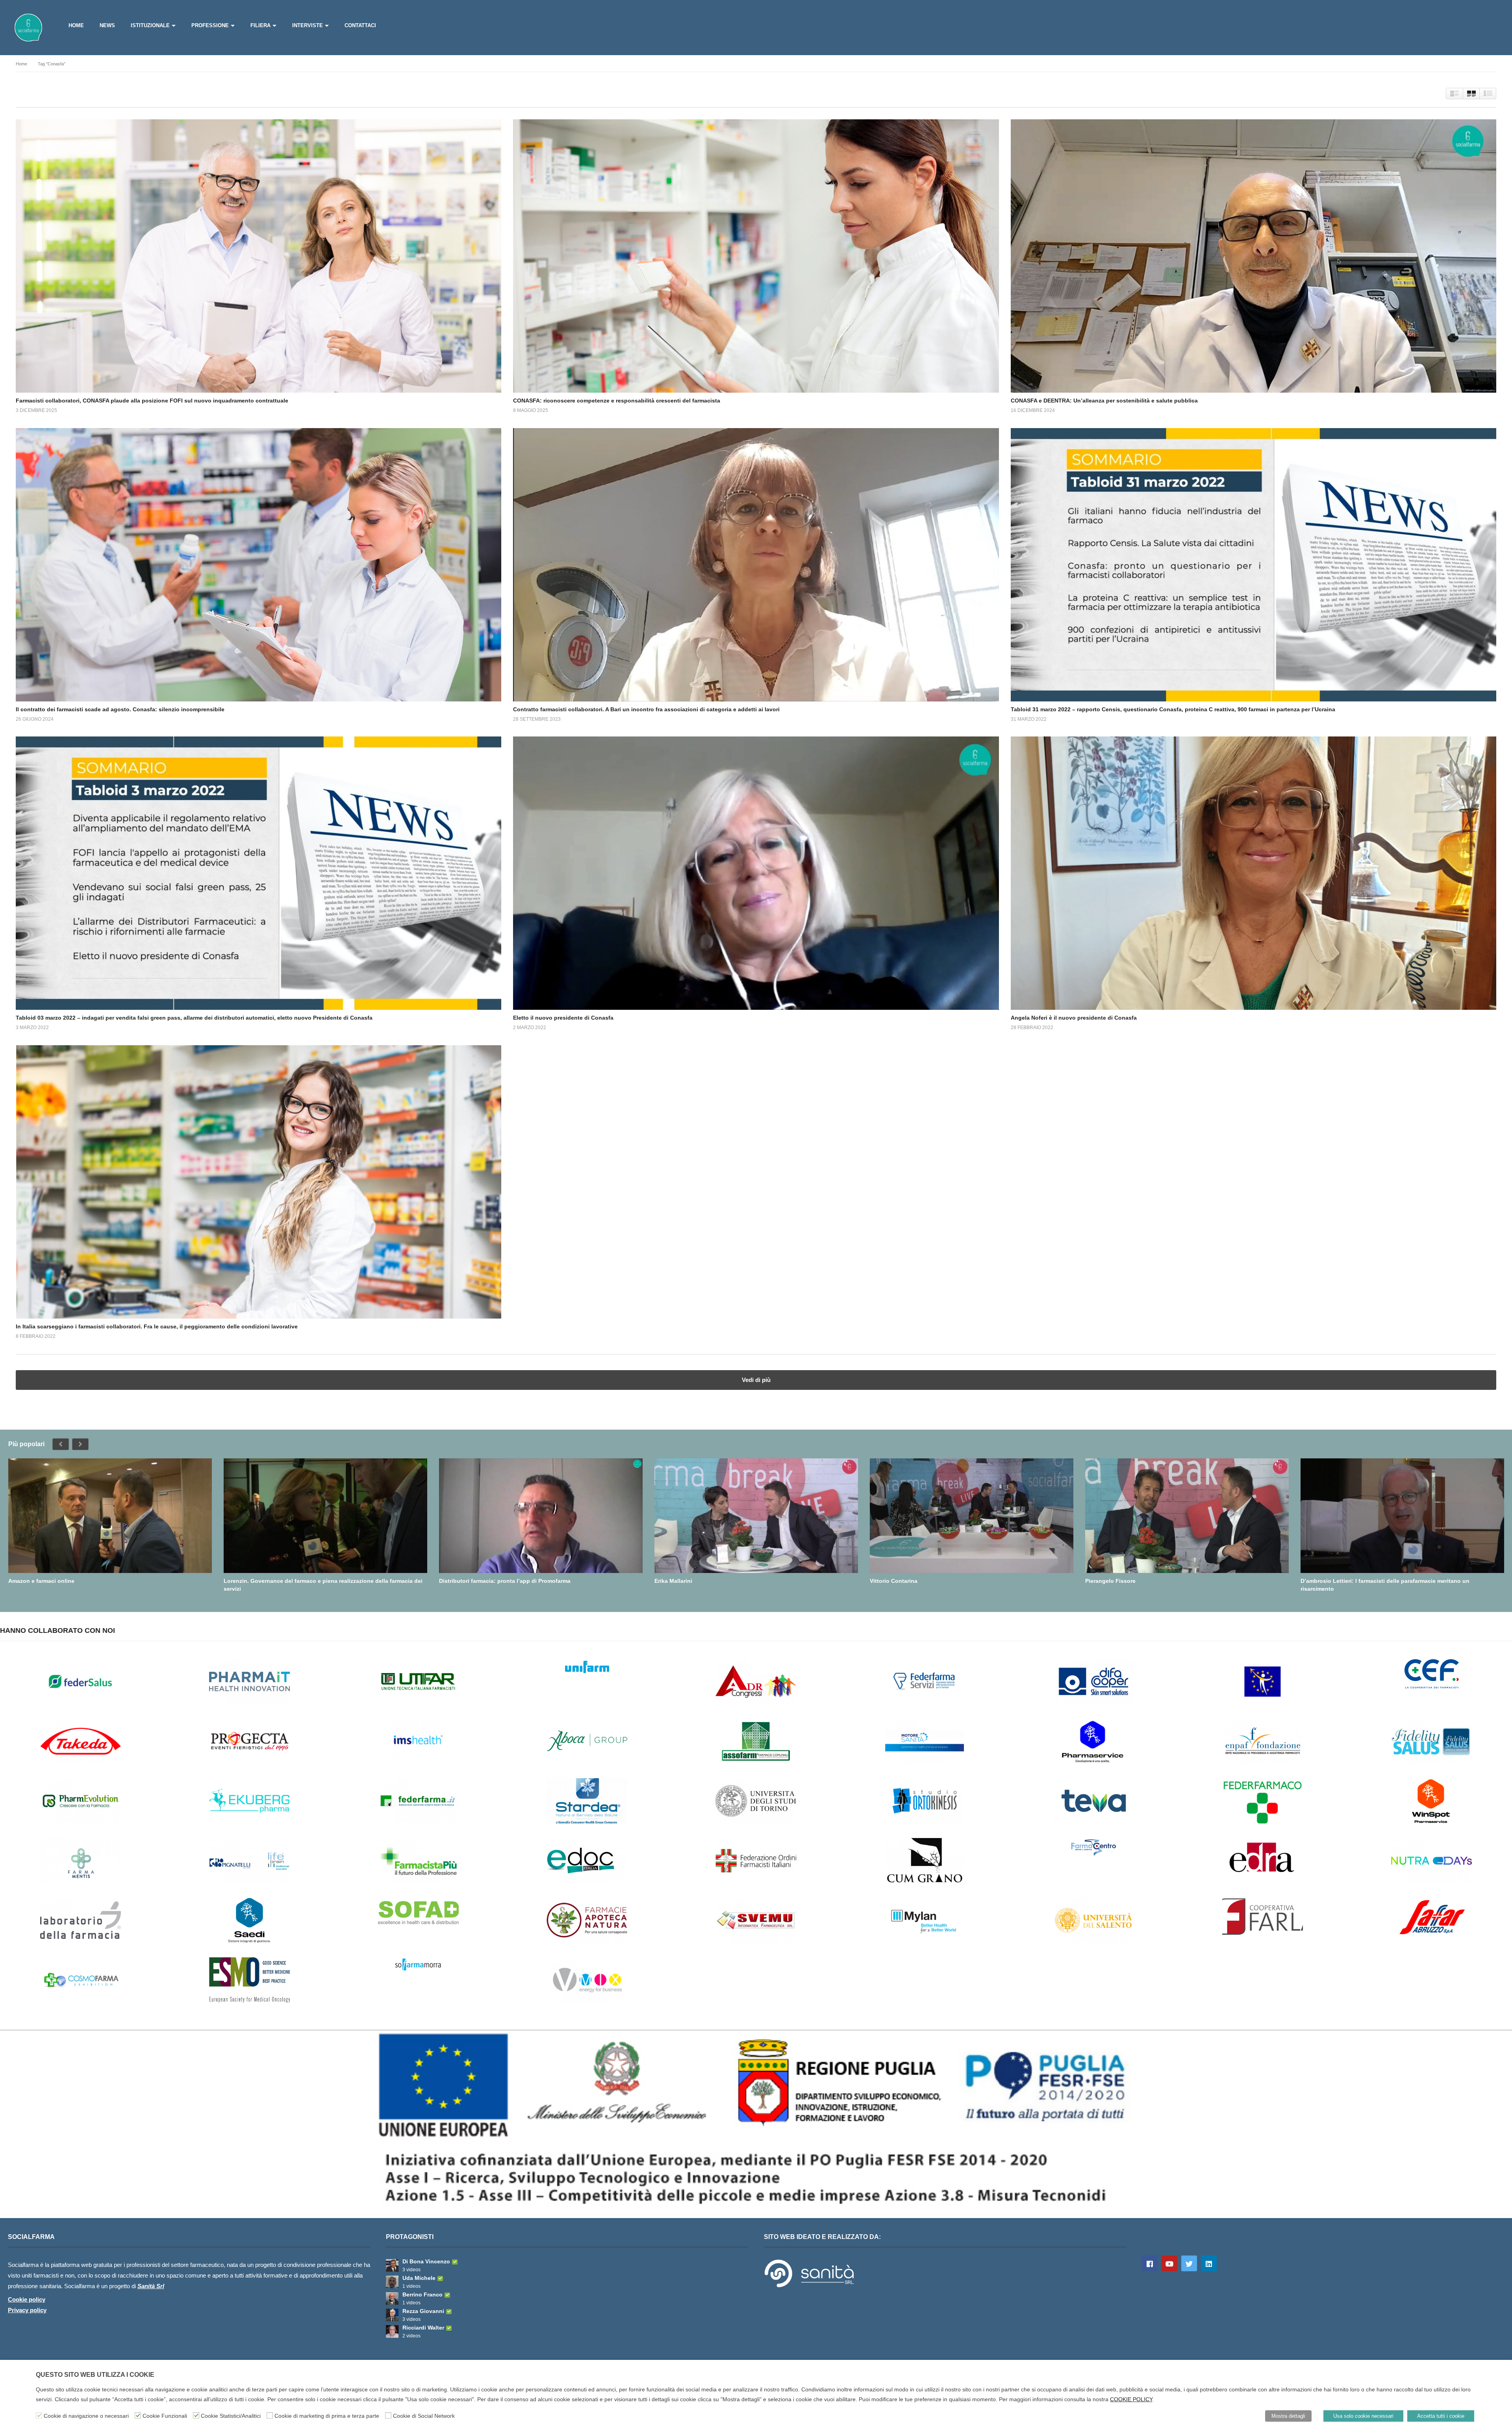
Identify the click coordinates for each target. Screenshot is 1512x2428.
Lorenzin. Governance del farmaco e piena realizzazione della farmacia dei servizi (323, 1585)
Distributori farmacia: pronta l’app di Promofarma (505, 1581)
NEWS (107, 25)
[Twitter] (1189, 2263)
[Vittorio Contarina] (972, 1516)
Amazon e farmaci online (41, 1581)
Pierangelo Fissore (1110, 1581)
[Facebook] (1150, 2263)
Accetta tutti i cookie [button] (1441, 2416)
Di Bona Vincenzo (426, 2261)
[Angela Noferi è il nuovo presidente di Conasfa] (1254, 873)
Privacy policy (27, 2310)
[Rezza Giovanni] (392, 2315)
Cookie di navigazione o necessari (86, 2416)
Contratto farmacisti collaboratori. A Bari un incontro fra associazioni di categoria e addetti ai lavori (646, 709)
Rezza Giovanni (423, 2311)
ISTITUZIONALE (150, 25)
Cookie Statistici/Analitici (231, 2416)
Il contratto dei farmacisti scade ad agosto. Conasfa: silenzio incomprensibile (120, 709)
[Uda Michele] (392, 2282)
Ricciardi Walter (423, 2328)
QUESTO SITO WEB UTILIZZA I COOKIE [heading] (95, 2375)
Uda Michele (419, 2278)
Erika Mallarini (673, 1581)
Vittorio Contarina (894, 1581)
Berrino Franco (422, 2294)
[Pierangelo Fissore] (1187, 1516)
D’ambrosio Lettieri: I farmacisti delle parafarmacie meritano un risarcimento (1385, 1585)
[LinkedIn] (1209, 2263)
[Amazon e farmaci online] (110, 1516)
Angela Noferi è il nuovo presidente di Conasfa (1074, 1018)
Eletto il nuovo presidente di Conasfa (563, 1018)
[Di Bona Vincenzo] (392, 2265)
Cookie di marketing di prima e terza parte (327, 2416)
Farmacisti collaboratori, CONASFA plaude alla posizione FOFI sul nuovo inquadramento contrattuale (152, 401)
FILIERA (260, 25)
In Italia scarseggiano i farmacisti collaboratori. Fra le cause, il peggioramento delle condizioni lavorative (157, 1326)
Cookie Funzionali (165, 2416)
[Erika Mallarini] (756, 1516)
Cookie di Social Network (424, 2416)
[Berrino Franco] (392, 2298)
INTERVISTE (308, 25)
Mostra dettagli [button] (1288, 2416)
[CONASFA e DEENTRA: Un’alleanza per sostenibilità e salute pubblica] (1254, 256)
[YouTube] (1169, 2263)
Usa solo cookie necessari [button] (1363, 2416)
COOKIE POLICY (1131, 2399)
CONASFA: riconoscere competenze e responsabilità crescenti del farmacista (617, 401)
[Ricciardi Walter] (392, 2332)
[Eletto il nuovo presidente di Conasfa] (756, 873)
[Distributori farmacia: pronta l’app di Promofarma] (541, 1516)
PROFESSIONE (210, 25)
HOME (76, 25)
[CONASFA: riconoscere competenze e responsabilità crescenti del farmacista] (756, 256)
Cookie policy (27, 2299)
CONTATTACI (360, 25)
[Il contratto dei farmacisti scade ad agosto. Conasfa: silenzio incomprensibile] (258, 565)
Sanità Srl (151, 2286)
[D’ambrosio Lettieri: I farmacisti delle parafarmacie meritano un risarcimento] (1402, 1516)
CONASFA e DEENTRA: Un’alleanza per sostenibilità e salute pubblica (1104, 401)
